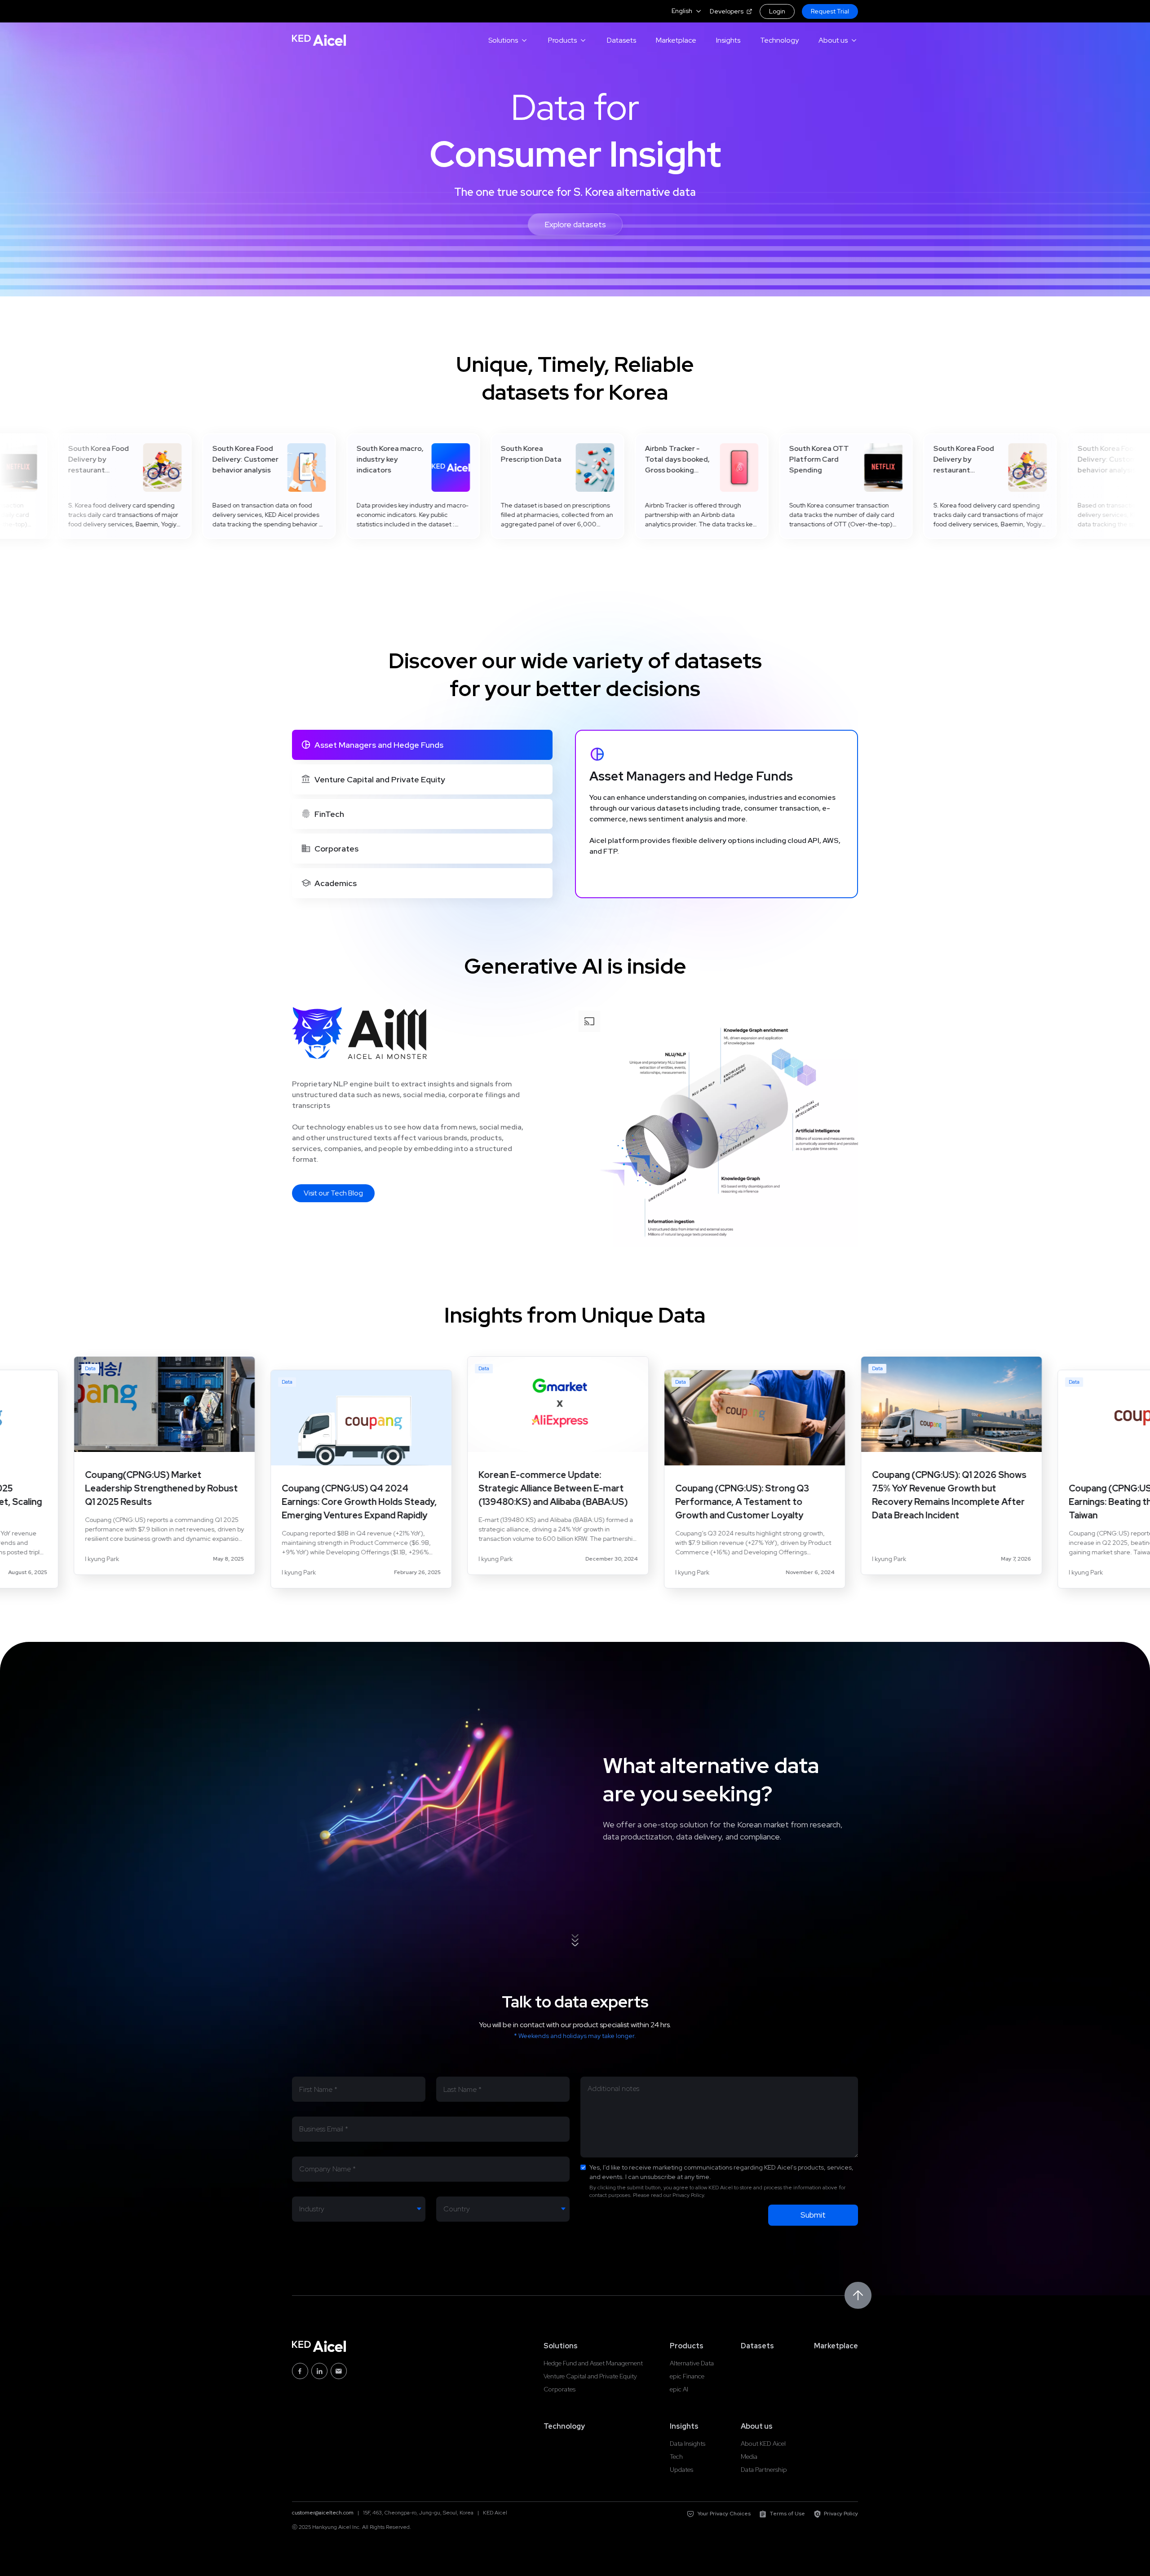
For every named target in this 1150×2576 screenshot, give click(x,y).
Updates (681, 2470)
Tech (676, 2457)
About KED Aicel (763, 2444)
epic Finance (687, 2376)
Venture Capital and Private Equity (590, 2376)
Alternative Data (692, 2363)
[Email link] (339, 2371)
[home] (319, 40)
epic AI (679, 2389)
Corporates (560, 2389)
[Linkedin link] (319, 2371)
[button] (687, 11)
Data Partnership (764, 2470)
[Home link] (319, 2346)
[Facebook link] (300, 2371)
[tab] (422, 745)
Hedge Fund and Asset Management (593, 2363)
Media (749, 2457)
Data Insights (688, 2444)
